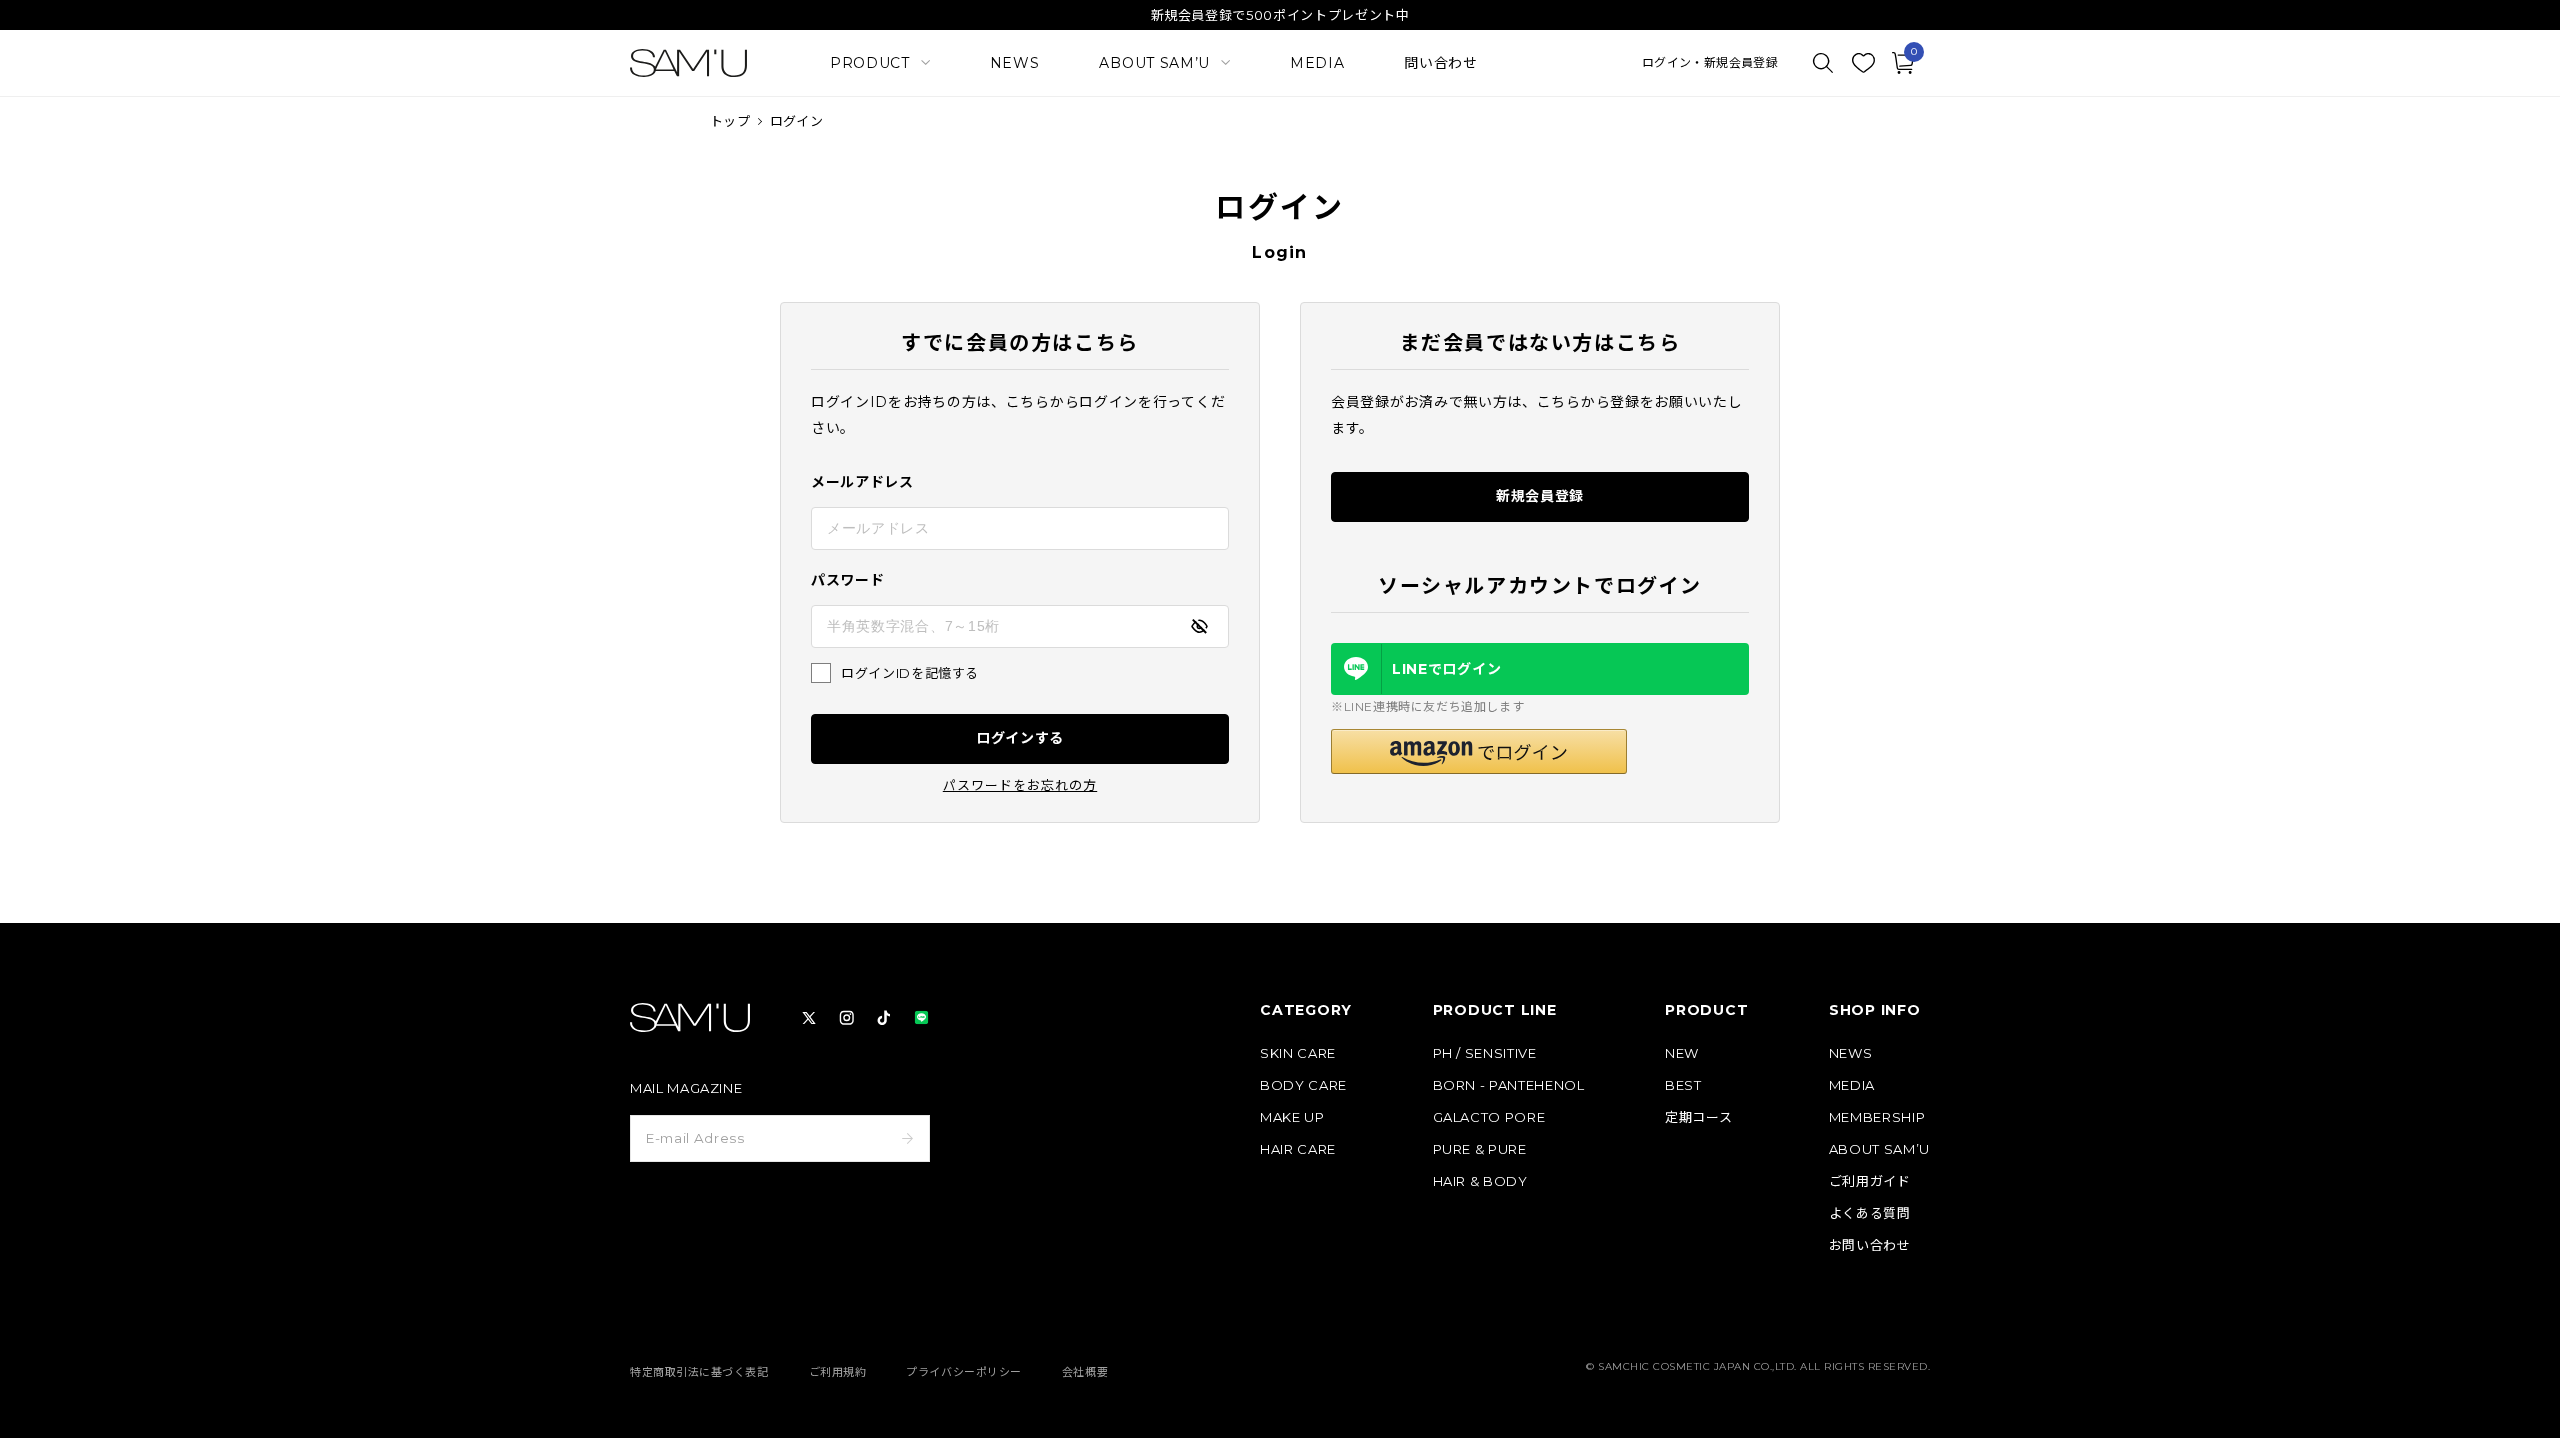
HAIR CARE (1298, 1149)
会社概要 (1085, 1372)
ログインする (1020, 738)
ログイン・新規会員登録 (1710, 63)
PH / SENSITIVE (1485, 1053)
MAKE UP (1292, 1117)
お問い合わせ (1870, 1245)
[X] (809, 1018)
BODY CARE (1303, 1085)
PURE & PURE (1480, 1149)
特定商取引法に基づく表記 (699, 1372)
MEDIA (1317, 63)
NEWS (1015, 63)
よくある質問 (1870, 1213)
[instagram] (847, 1018)
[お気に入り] (1863, 63)
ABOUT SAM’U (1879, 1149)
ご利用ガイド (1870, 1181)
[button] (1479, 751)
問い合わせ (1441, 63)
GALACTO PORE (1489, 1117)
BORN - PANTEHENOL (1509, 1085)
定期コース (1698, 1117)
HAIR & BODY (1480, 1181)
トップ (730, 121)
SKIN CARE (1298, 1053)
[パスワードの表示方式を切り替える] (1199, 626)
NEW (1682, 1053)
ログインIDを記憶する (910, 673)
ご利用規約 (838, 1372)
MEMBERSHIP (1877, 1117)
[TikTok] (884, 1018)
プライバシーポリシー (964, 1372)
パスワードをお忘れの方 (1020, 785)
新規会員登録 (1540, 496)
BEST (1683, 1085)
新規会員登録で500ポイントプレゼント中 (1280, 15)
